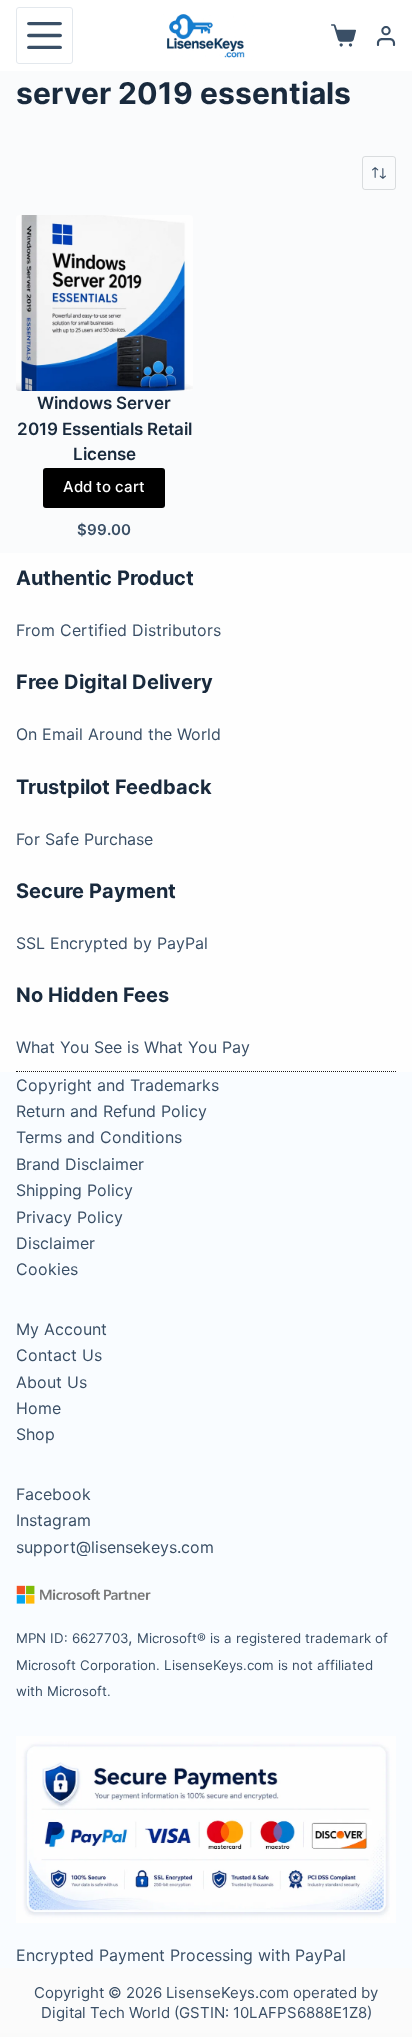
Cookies (47, 1269)
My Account (61, 1329)
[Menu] (44, 35)
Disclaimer (55, 1243)
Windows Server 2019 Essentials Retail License (104, 428)
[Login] (386, 36)
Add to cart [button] (104, 486)
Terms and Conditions (99, 1137)
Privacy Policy (69, 1217)
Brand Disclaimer (80, 1164)
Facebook (53, 1494)
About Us (51, 1382)
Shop (35, 1434)
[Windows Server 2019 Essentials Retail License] (104, 303)
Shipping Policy (74, 1190)
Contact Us (59, 1355)
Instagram (53, 1520)
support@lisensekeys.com (115, 1547)
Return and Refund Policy (111, 1111)
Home (38, 1408)
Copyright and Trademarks (117, 1085)
